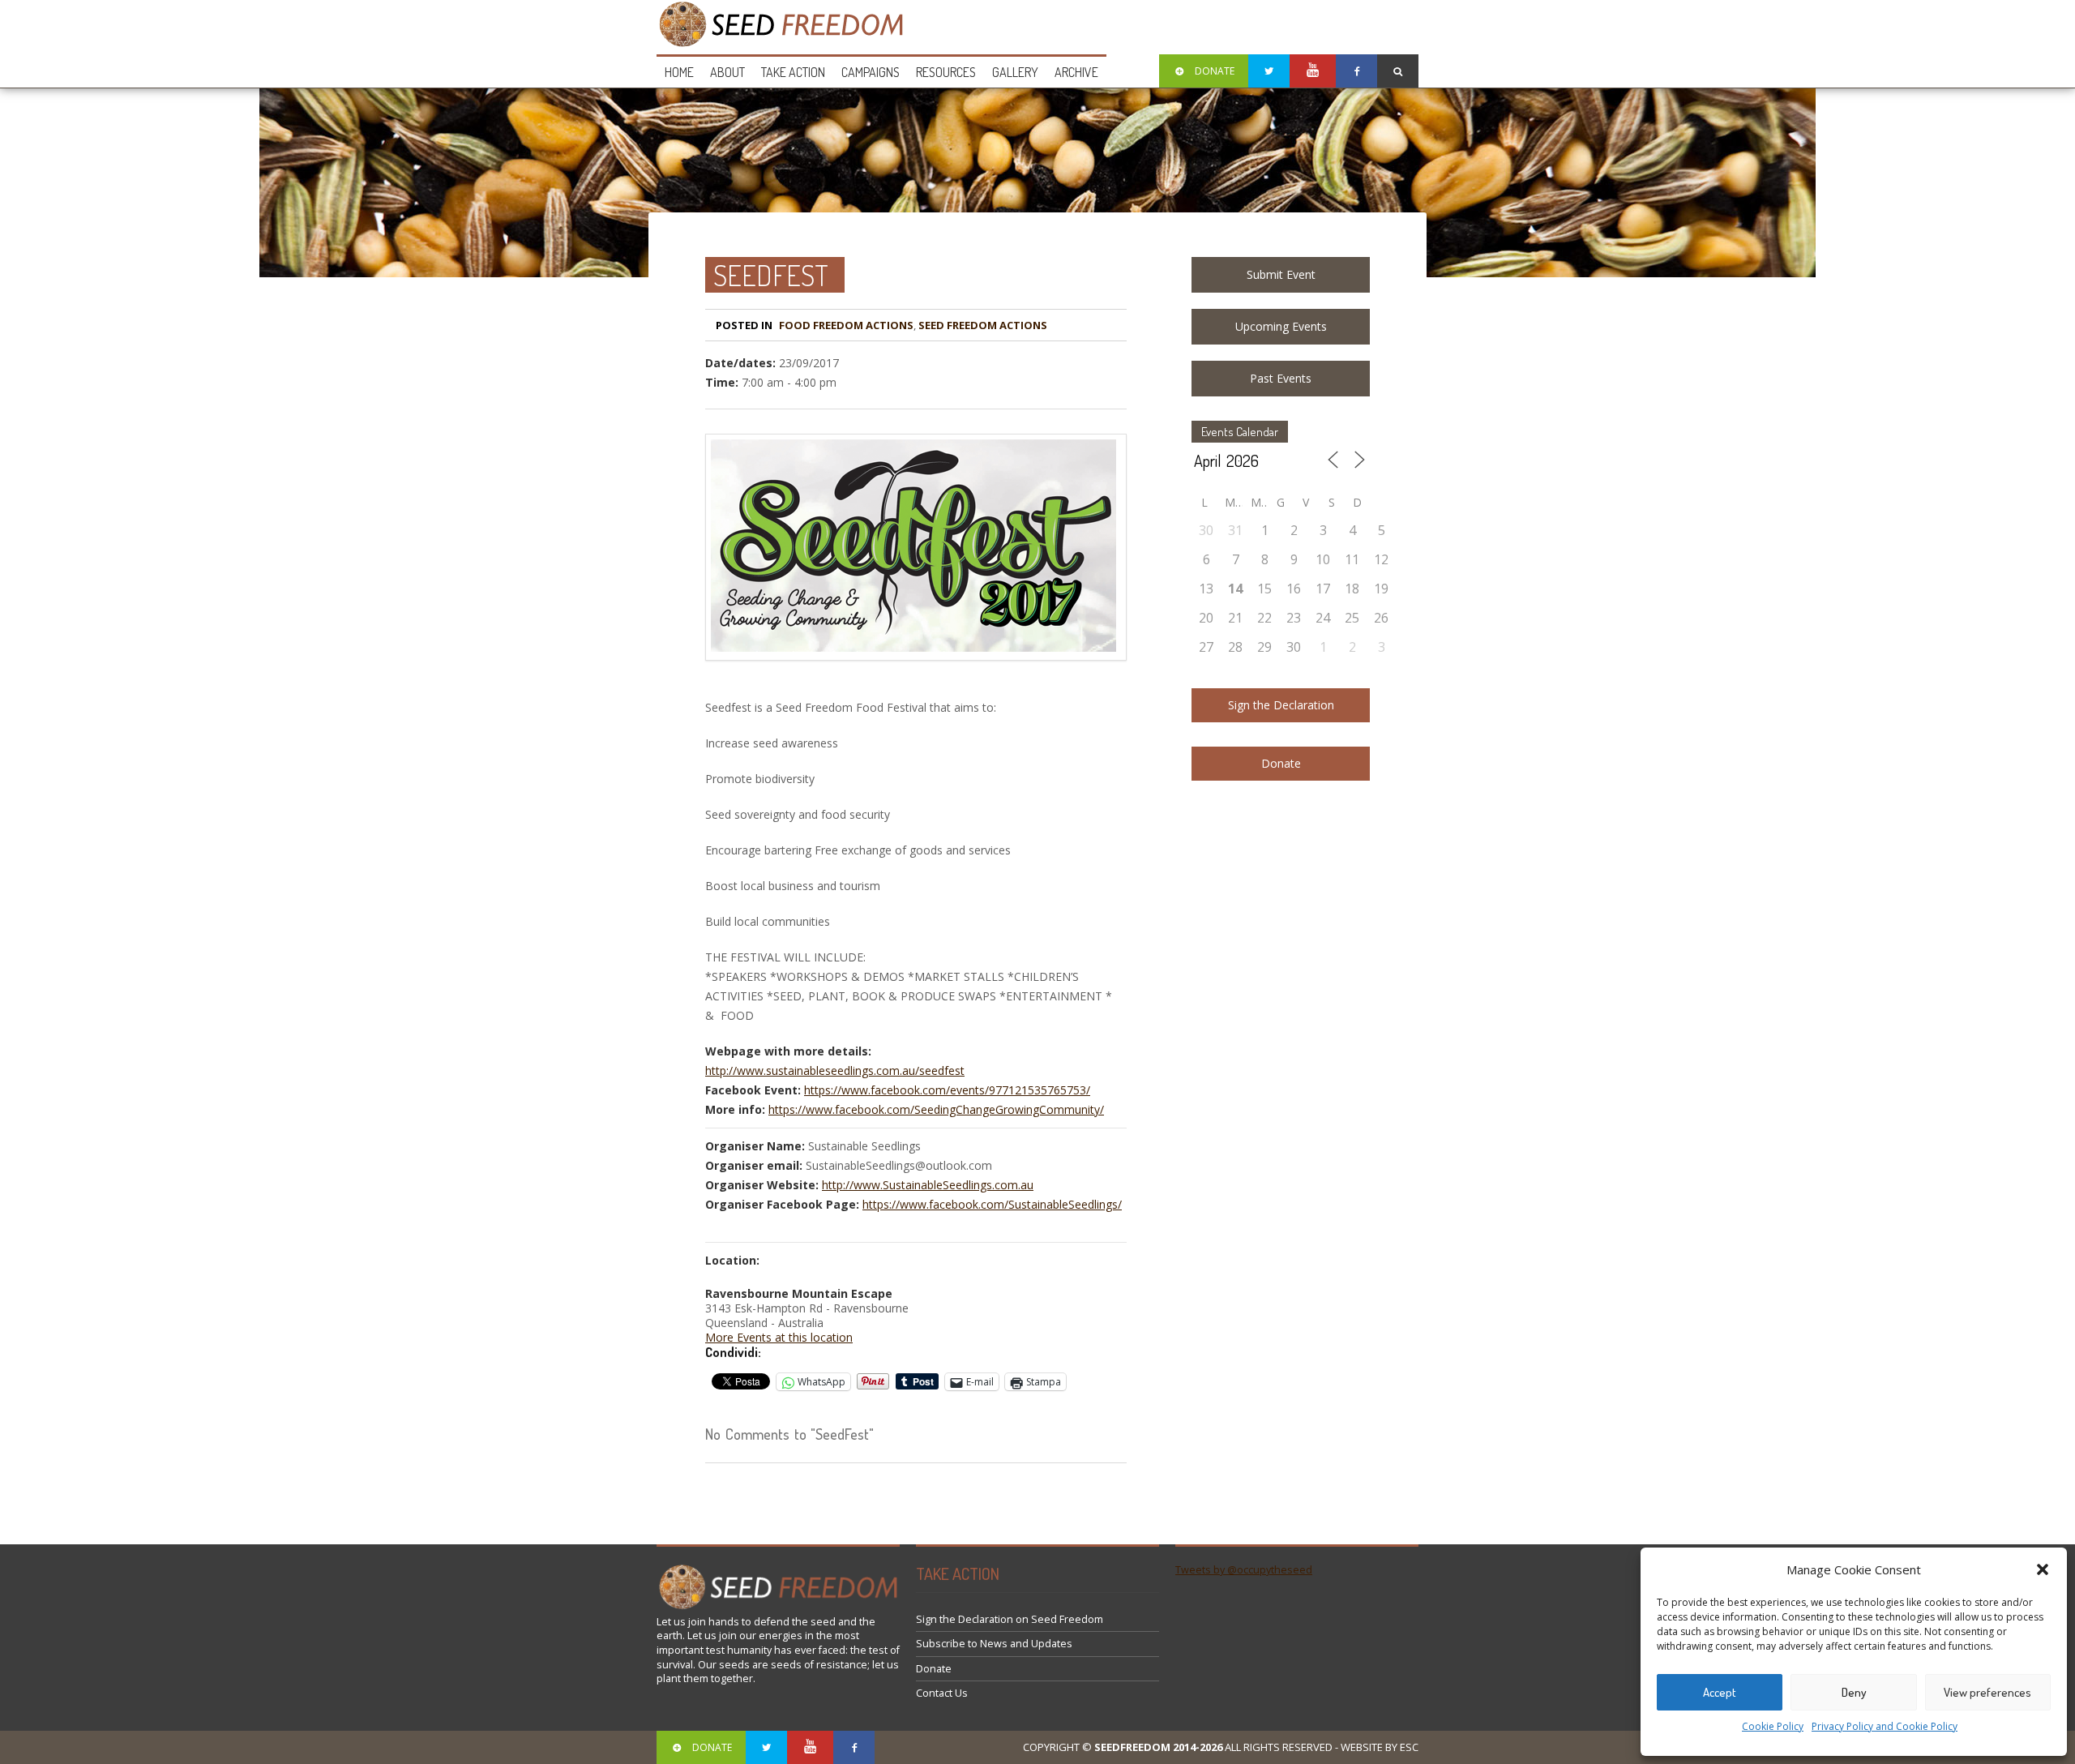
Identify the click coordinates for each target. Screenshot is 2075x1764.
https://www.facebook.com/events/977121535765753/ (947, 1090)
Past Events (1281, 378)
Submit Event (1281, 274)
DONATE (1215, 71)
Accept (1720, 1692)
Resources (946, 72)
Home (679, 72)
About (727, 72)
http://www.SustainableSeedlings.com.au (928, 1185)
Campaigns (871, 72)
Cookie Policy (1773, 1726)
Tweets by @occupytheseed (1244, 1570)
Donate (1281, 763)
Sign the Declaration (1281, 705)
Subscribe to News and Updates (994, 1644)
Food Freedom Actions (846, 325)
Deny (1854, 1692)
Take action (793, 72)
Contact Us (942, 1693)
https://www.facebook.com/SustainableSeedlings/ (992, 1204)
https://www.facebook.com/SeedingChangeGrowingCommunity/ (936, 1109)
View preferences (1987, 1692)
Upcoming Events (1281, 326)
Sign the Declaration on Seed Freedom (1010, 1619)
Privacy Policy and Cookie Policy (1885, 1726)
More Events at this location (779, 1337)
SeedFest (771, 275)
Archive (1076, 72)
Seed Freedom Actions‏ (983, 325)
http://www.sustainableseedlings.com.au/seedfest (835, 1070)
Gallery (1015, 72)
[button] (2043, 1569)
